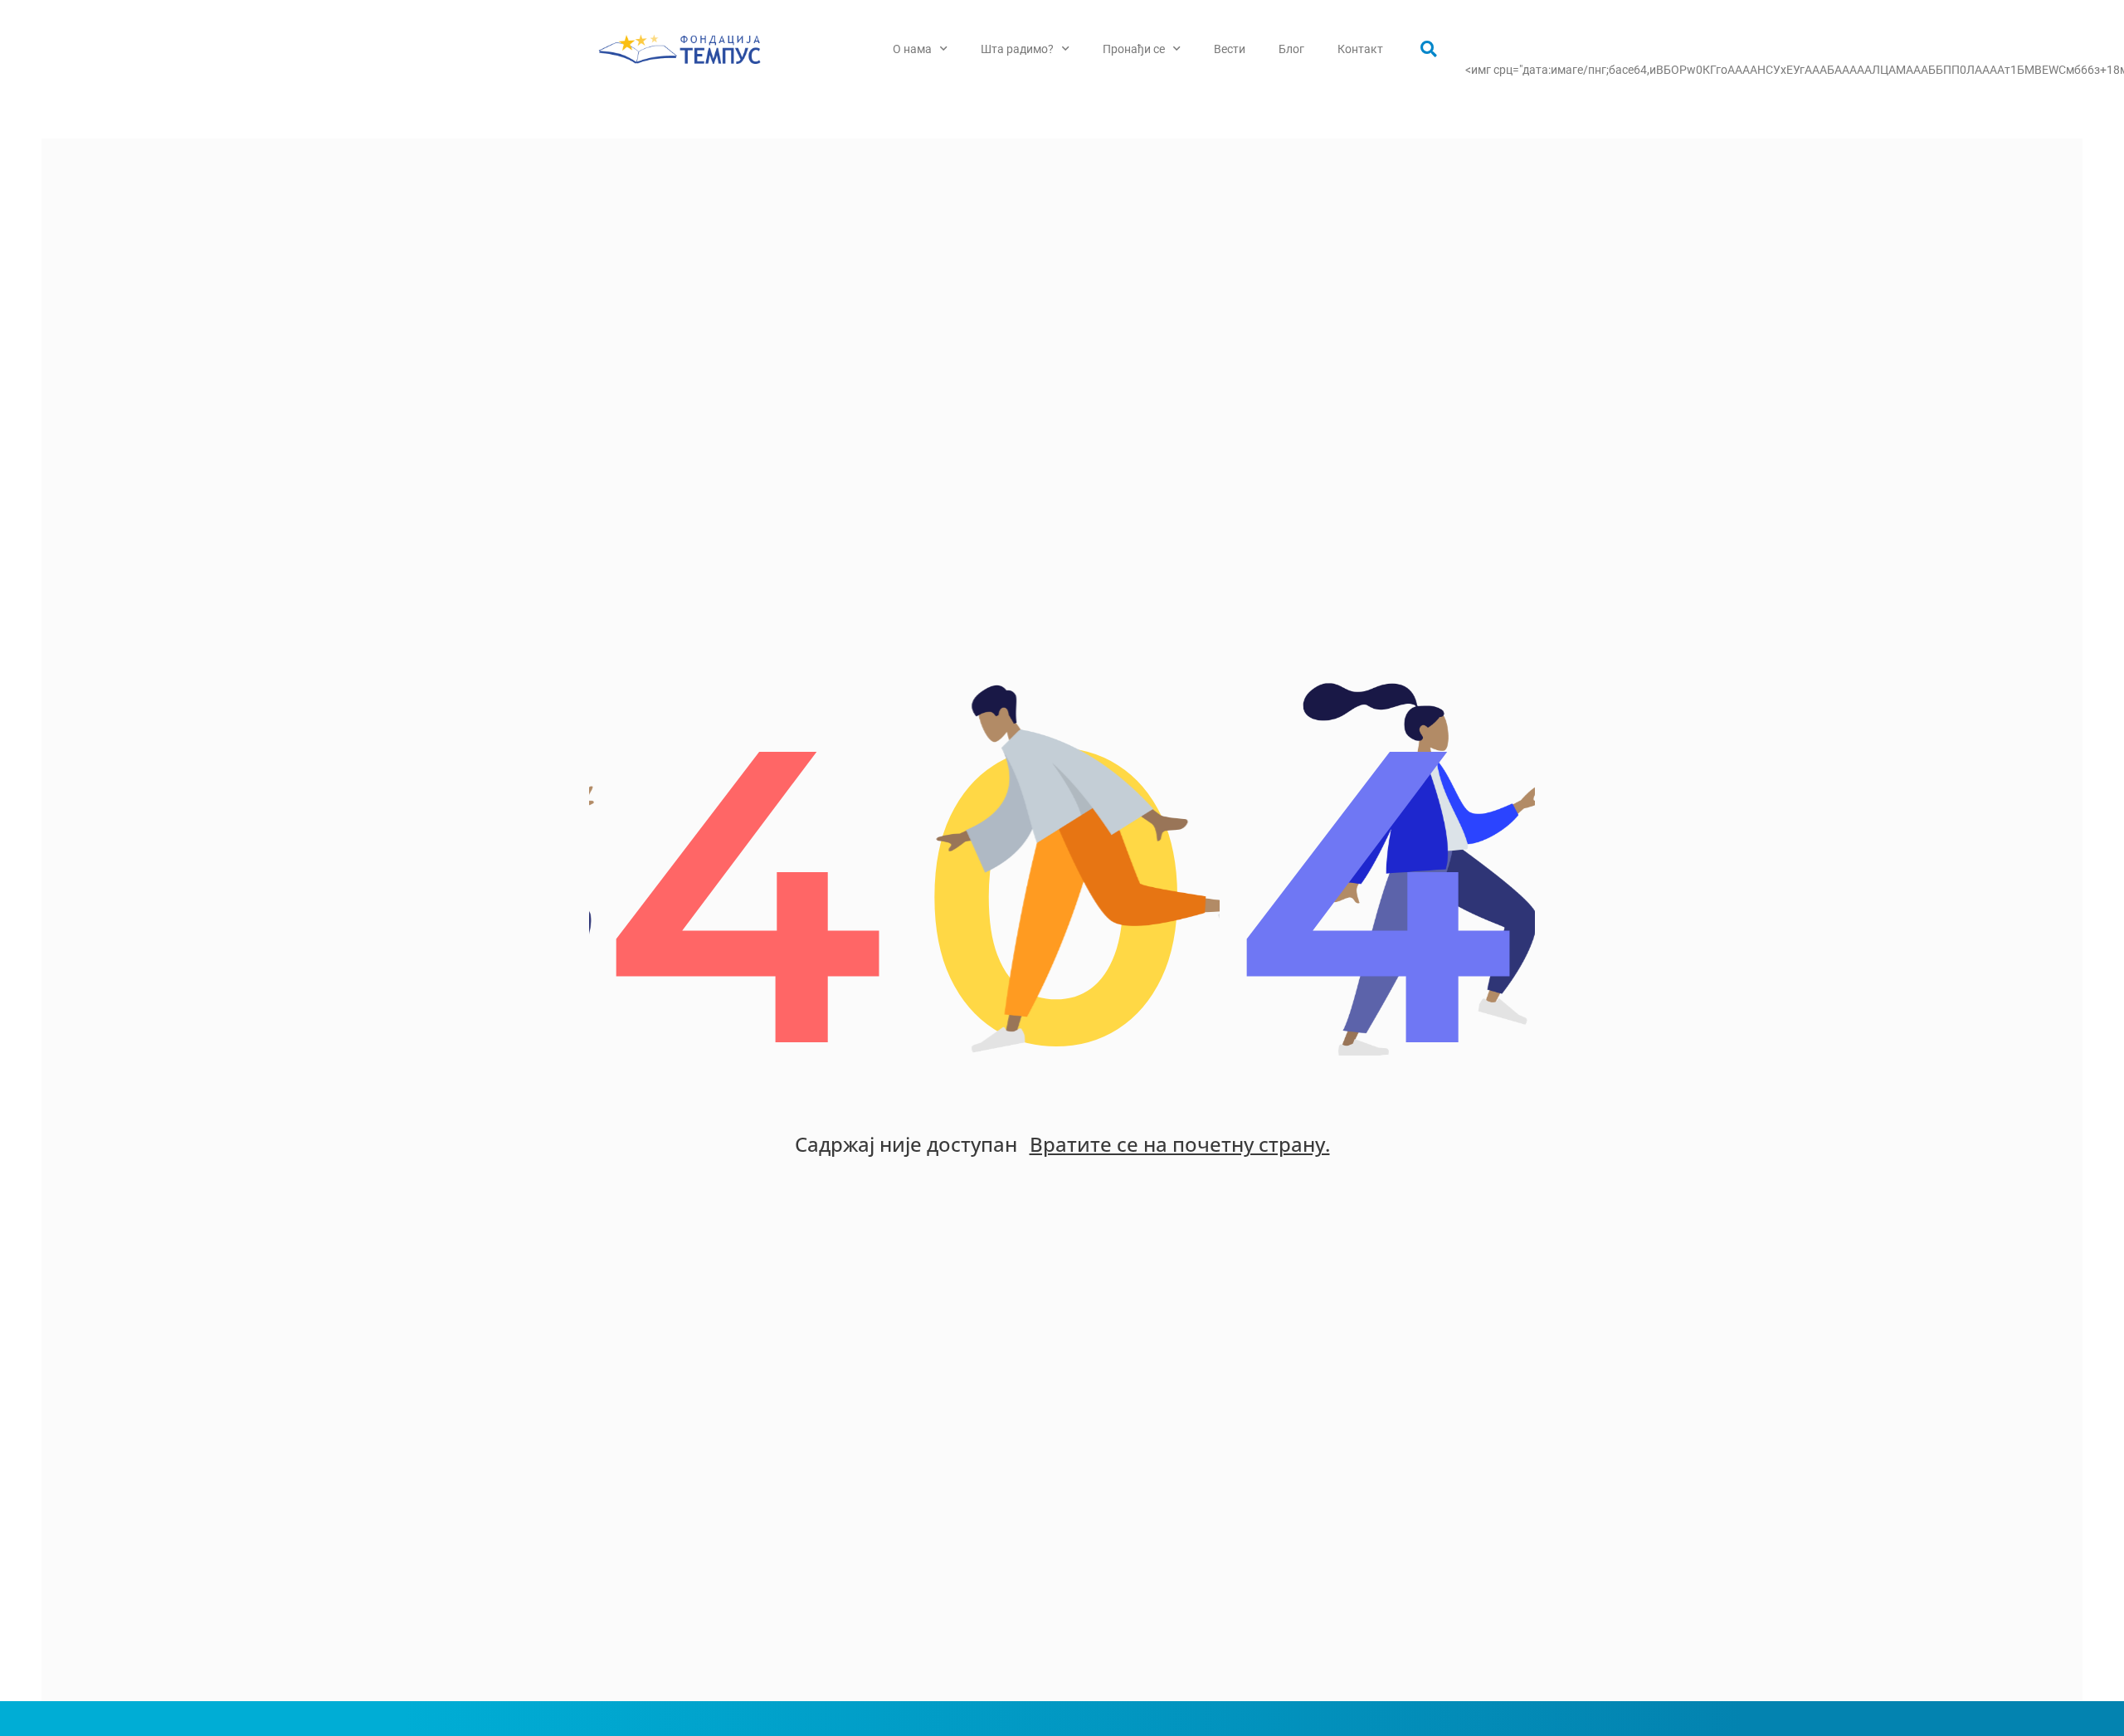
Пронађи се (1134, 49)
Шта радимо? (1017, 49)
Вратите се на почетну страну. (1180, 1144)
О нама (912, 49)
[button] (1429, 49)
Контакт (1360, 49)
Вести (1230, 49)
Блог (1291, 49)
